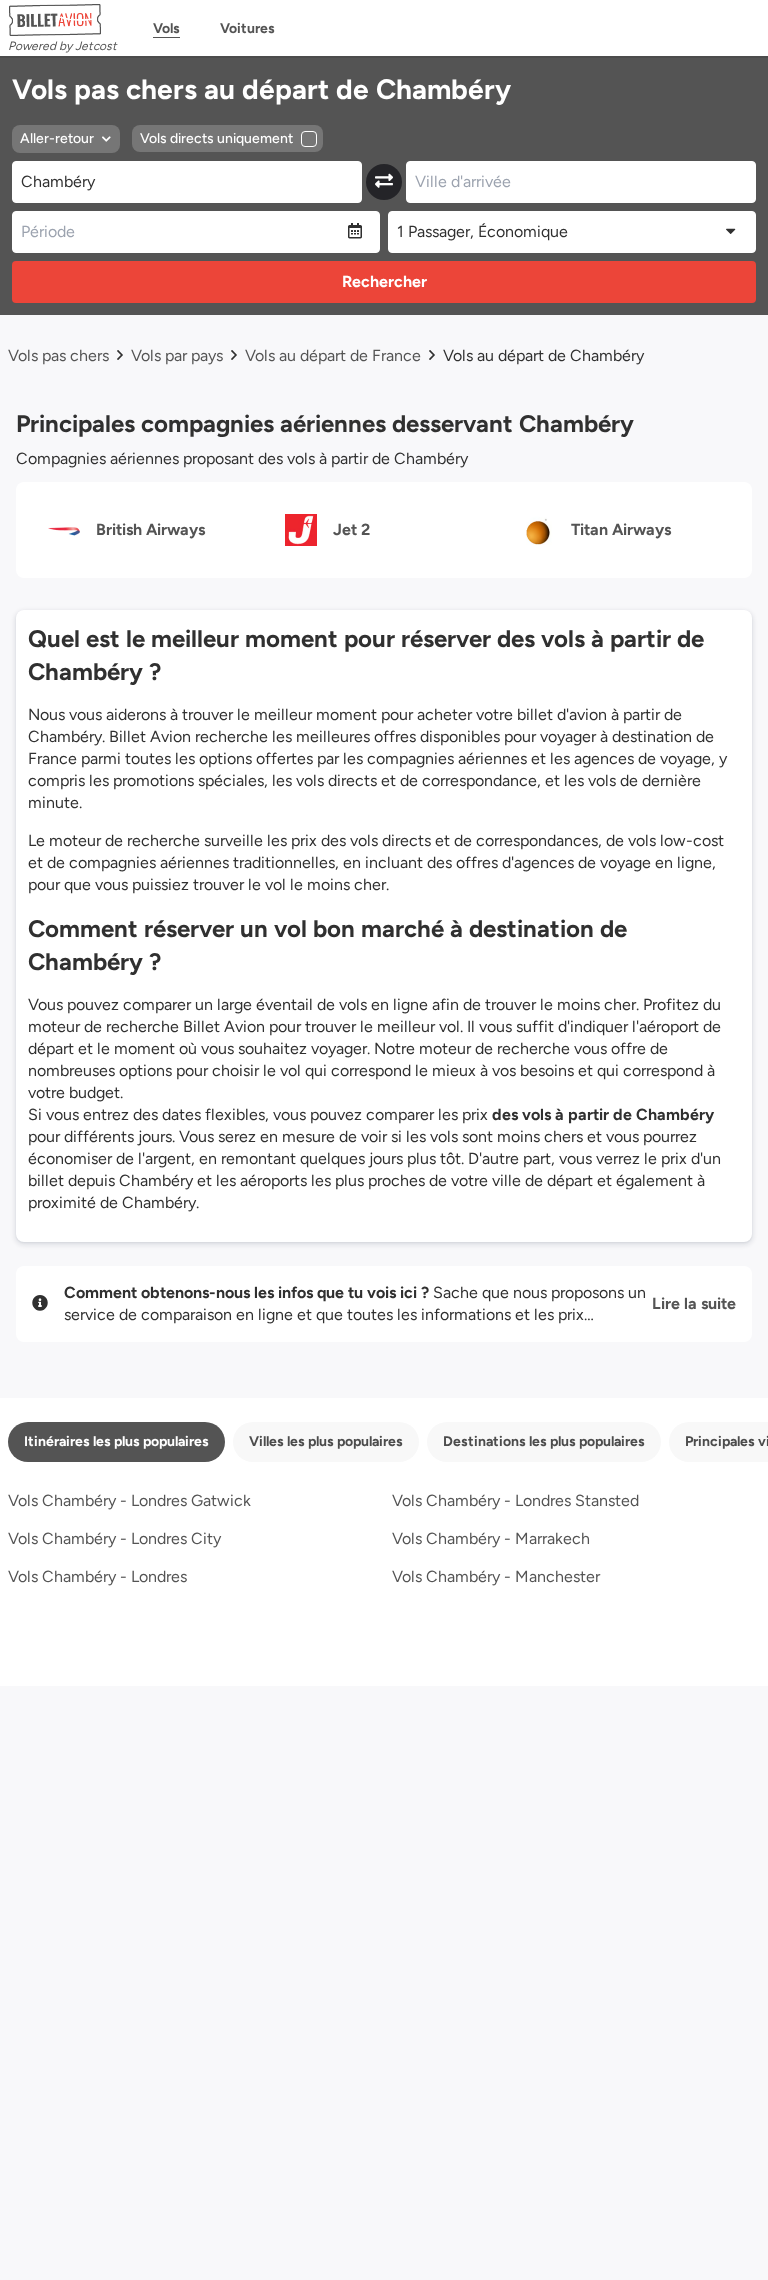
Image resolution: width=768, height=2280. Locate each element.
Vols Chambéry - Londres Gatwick (129, 1500)
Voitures (247, 28)
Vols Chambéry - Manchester (496, 1576)
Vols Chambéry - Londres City (114, 1538)
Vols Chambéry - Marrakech (491, 1538)
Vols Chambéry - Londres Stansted (515, 1500)
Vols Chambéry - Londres (97, 1576)
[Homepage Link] (62, 20)
